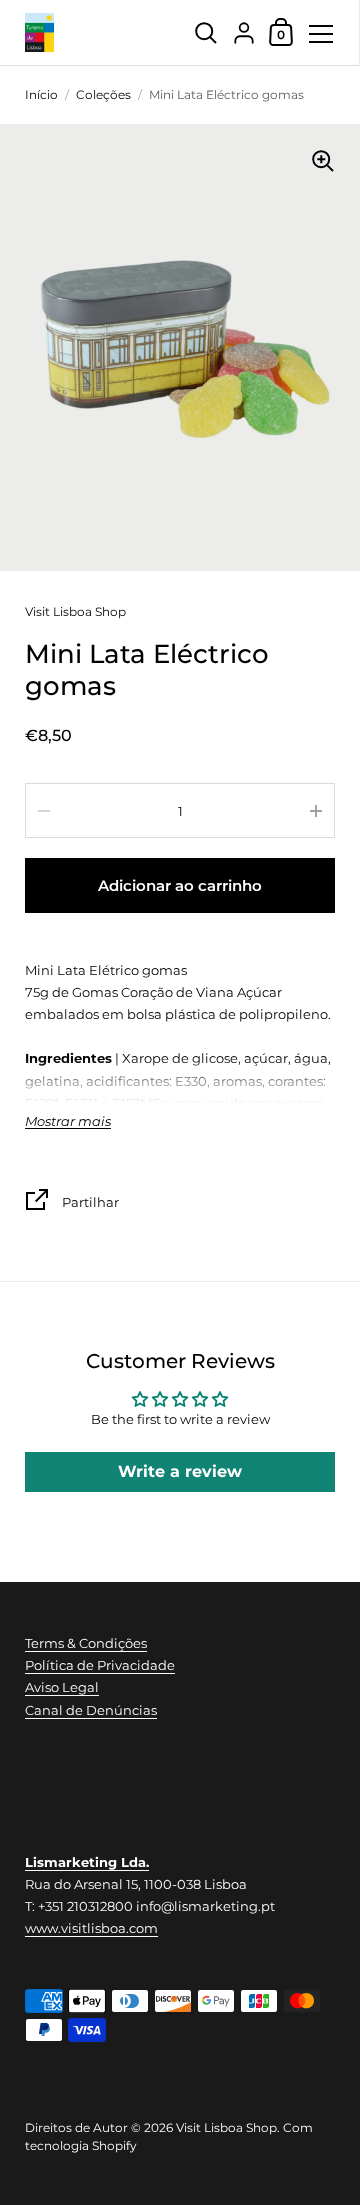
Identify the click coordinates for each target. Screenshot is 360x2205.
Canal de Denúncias (91, 1710)
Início (41, 94)
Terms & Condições (86, 1643)
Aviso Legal (62, 1687)
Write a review (180, 1471)
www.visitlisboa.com (91, 1928)
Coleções (103, 94)
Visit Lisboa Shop (75, 611)
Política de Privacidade (100, 1665)
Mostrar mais (68, 1121)
